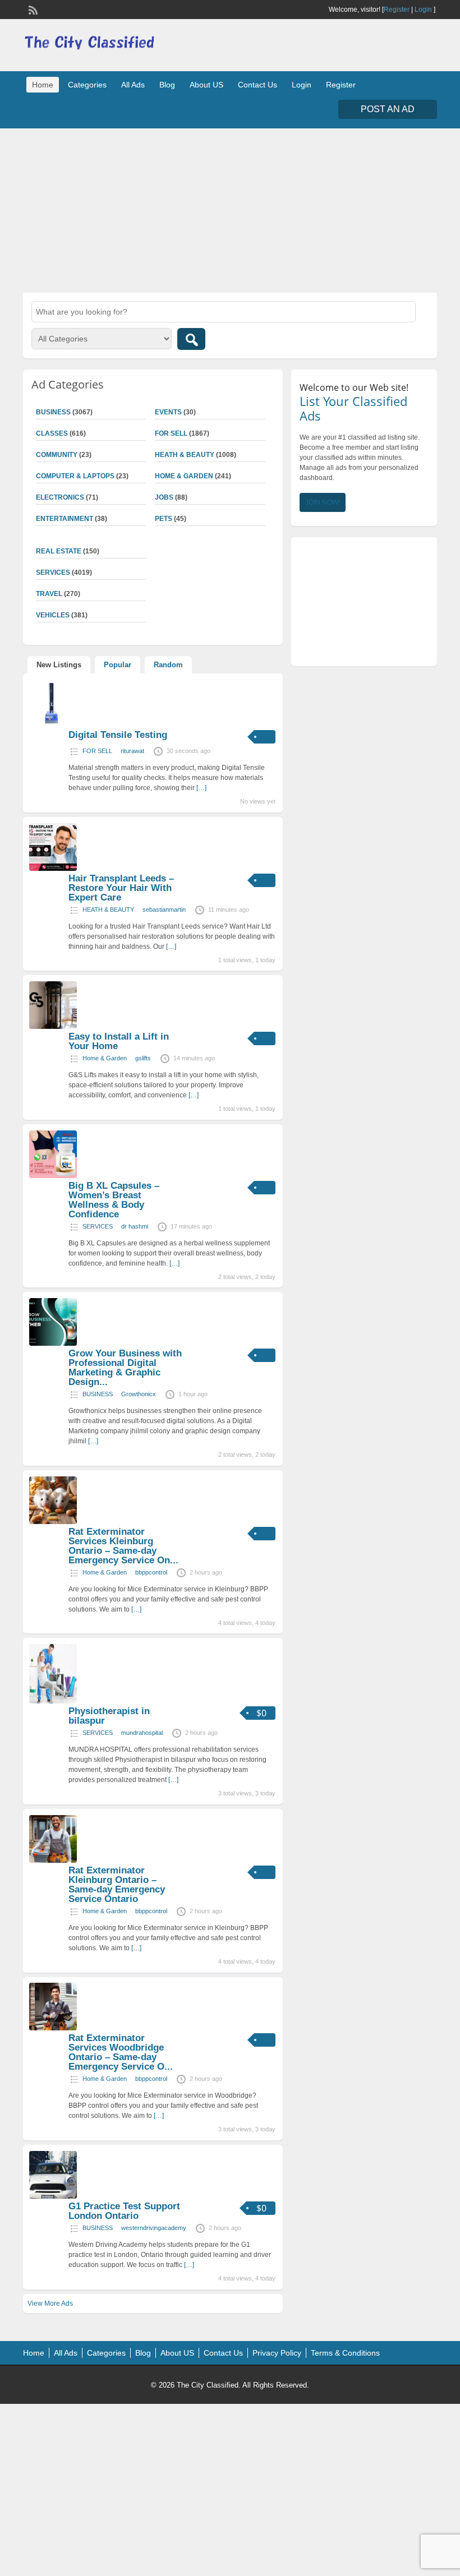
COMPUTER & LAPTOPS (75, 476)
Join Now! (323, 502)
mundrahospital (142, 1733)
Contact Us (257, 85)
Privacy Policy (277, 2353)
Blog (167, 85)
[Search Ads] (191, 339)
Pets (164, 519)
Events (168, 412)
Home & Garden (184, 476)
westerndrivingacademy (154, 2228)
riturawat (132, 751)
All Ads (133, 85)
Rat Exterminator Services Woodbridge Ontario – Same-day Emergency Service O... (121, 2052)
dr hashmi (135, 1226)
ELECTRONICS (60, 497)
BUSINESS (98, 1394)
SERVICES (98, 1226)
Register (397, 10)
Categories (87, 85)
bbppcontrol (151, 1572)
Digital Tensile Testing (118, 735)
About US (206, 85)
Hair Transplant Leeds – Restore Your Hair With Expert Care (121, 888)
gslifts (143, 1058)
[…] (201, 788)
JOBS (164, 497)
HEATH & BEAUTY (185, 455)
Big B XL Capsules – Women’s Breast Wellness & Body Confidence (114, 1200)
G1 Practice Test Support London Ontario (124, 2211)
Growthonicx (139, 1394)
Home (43, 85)
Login (423, 10)
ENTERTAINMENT (65, 519)
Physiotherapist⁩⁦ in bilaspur (109, 1716)
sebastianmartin (164, 910)
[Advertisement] (230, 209)
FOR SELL (171, 433)
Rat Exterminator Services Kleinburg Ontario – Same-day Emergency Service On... (123, 1546)
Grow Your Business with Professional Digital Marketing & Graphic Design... (125, 1368)
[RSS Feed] (32, 9)
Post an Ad (388, 109)
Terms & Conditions (345, 2353)
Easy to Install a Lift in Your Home (119, 1041)
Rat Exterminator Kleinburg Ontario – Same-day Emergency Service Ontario (117, 1885)
